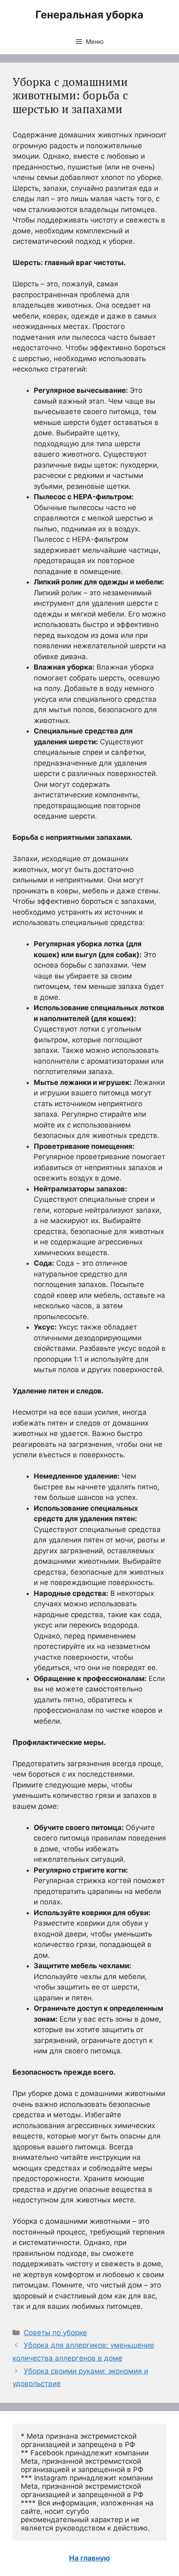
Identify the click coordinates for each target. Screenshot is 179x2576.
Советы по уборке (55, 2333)
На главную (89, 2558)
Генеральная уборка (89, 15)
